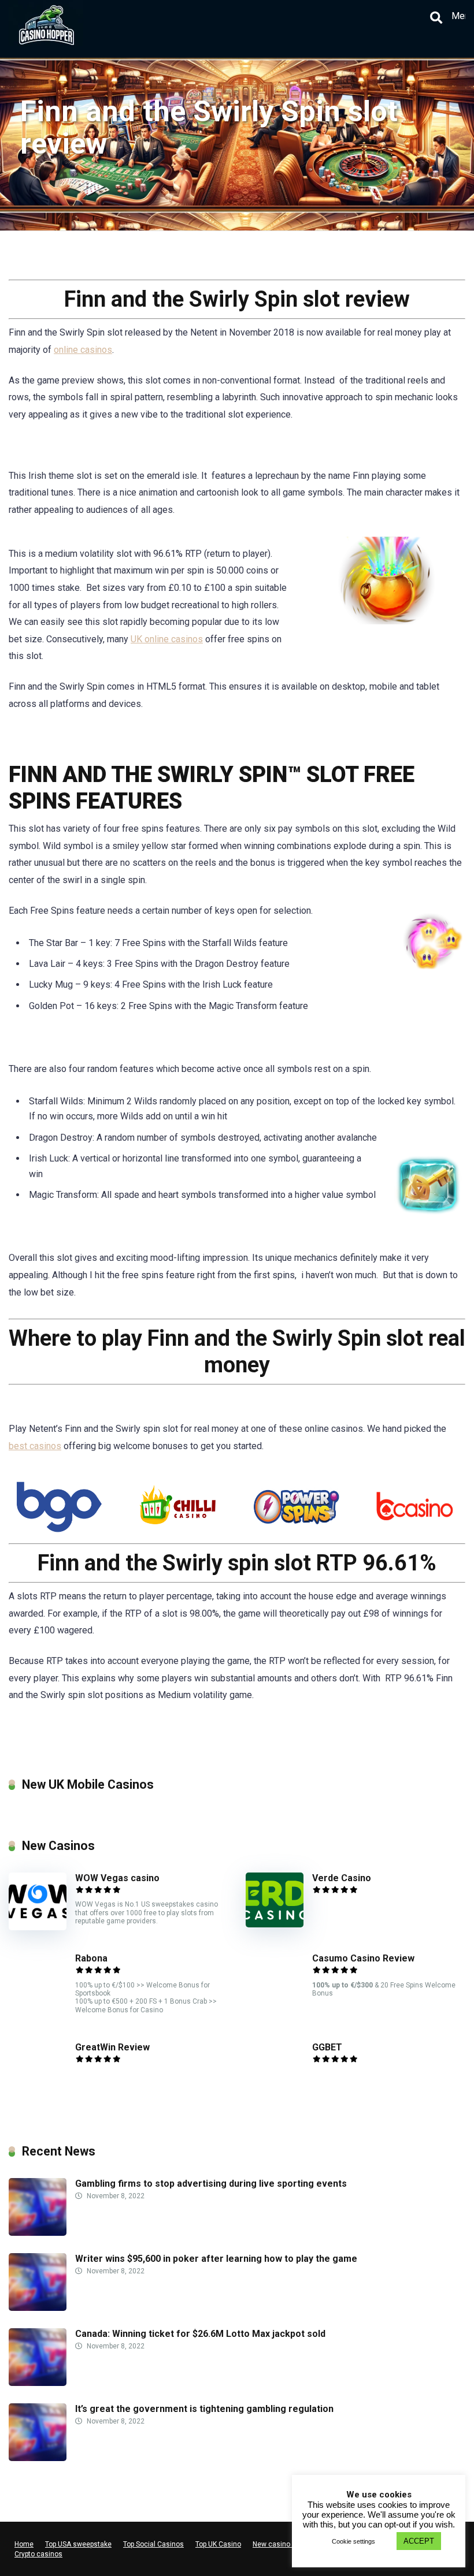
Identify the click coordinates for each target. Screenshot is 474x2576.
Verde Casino (342, 1878)
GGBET (327, 2047)
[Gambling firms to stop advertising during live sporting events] (38, 2233)
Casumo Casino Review (363, 1958)
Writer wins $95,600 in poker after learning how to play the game (216, 2259)
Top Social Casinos (153, 2544)
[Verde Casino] (275, 1924)
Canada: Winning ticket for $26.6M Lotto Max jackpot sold (200, 2334)
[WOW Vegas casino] (38, 1927)
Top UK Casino (218, 2544)
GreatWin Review (112, 2047)
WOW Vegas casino (117, 1878)
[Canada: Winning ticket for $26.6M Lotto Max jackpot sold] (38, 2383)
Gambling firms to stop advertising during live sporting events (211, 2184)
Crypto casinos (38, 2554)
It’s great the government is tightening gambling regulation (204, 2409)
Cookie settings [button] (353, 2541)
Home (24, 2544)
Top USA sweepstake (78, 2544)
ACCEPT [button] (419, 2541)
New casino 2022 (280, 2544)
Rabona (91, 1958)
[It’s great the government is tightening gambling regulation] (38, 2458)
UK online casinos (167, 639)
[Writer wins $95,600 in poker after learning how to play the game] (38, 2308)
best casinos (35, 1446)
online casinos (83, 350)
